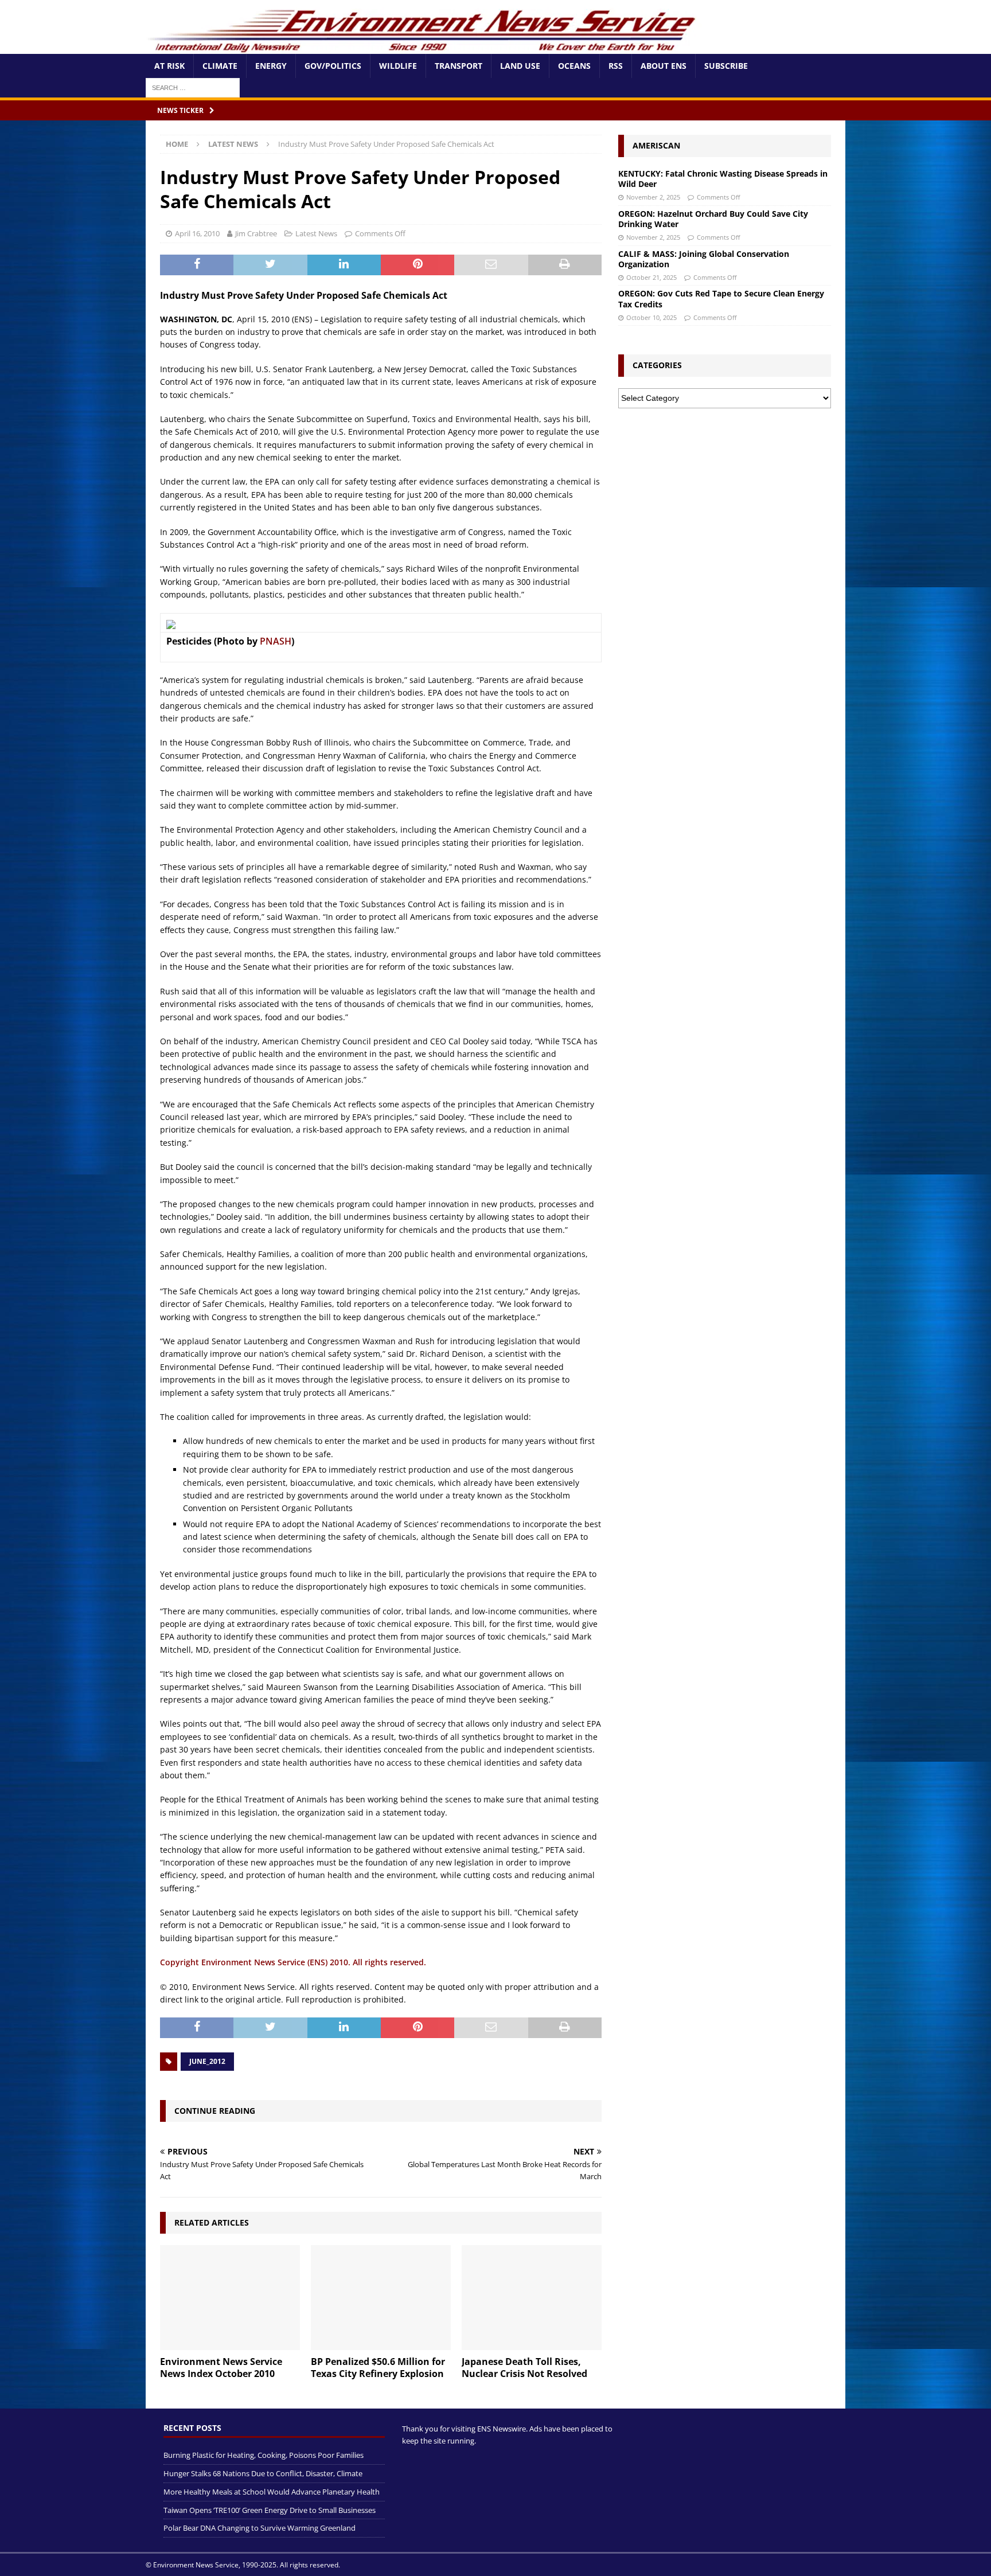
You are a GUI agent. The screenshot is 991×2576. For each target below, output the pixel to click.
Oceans (574, 66)
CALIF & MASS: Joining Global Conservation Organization (704, 259)
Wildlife (398, 66)
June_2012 (207, 2061)
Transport (459, 66)
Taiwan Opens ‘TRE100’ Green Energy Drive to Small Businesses (270, 2509)
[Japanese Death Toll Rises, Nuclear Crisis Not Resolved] (532, 2298)
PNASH (276, 641)
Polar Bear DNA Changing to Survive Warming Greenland (260, 2528)
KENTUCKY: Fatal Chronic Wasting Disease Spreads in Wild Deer (723, 179)
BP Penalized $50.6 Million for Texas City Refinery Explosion (378, 2368)
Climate (220, 66)
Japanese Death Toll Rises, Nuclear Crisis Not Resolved (524, 2368)
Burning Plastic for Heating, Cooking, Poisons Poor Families (264, 2455)
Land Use (520, 66)
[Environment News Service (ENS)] (424, 47)
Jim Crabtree (256, 233)
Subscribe (726, 66)
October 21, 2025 (651, 277)
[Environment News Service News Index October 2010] (230, 2298)
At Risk (169, 66)
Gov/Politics (333, 66)
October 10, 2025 (651, 317)
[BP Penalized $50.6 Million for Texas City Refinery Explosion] (381, 2298)
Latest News (316, 233)
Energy (271, 66)
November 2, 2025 (653, 197)
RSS (616, 66)
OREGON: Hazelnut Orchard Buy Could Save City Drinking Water (713, 219)
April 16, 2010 (197, 233)
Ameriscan (656, 145)
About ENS (664, 66)
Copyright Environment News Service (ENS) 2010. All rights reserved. (293, 1962)
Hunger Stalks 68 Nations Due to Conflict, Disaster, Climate (263, 2473)
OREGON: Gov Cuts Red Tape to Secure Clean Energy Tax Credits (721, 298)
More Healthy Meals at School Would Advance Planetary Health (272, 2492)
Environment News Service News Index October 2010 (221, 2368)
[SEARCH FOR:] (193, 87)
